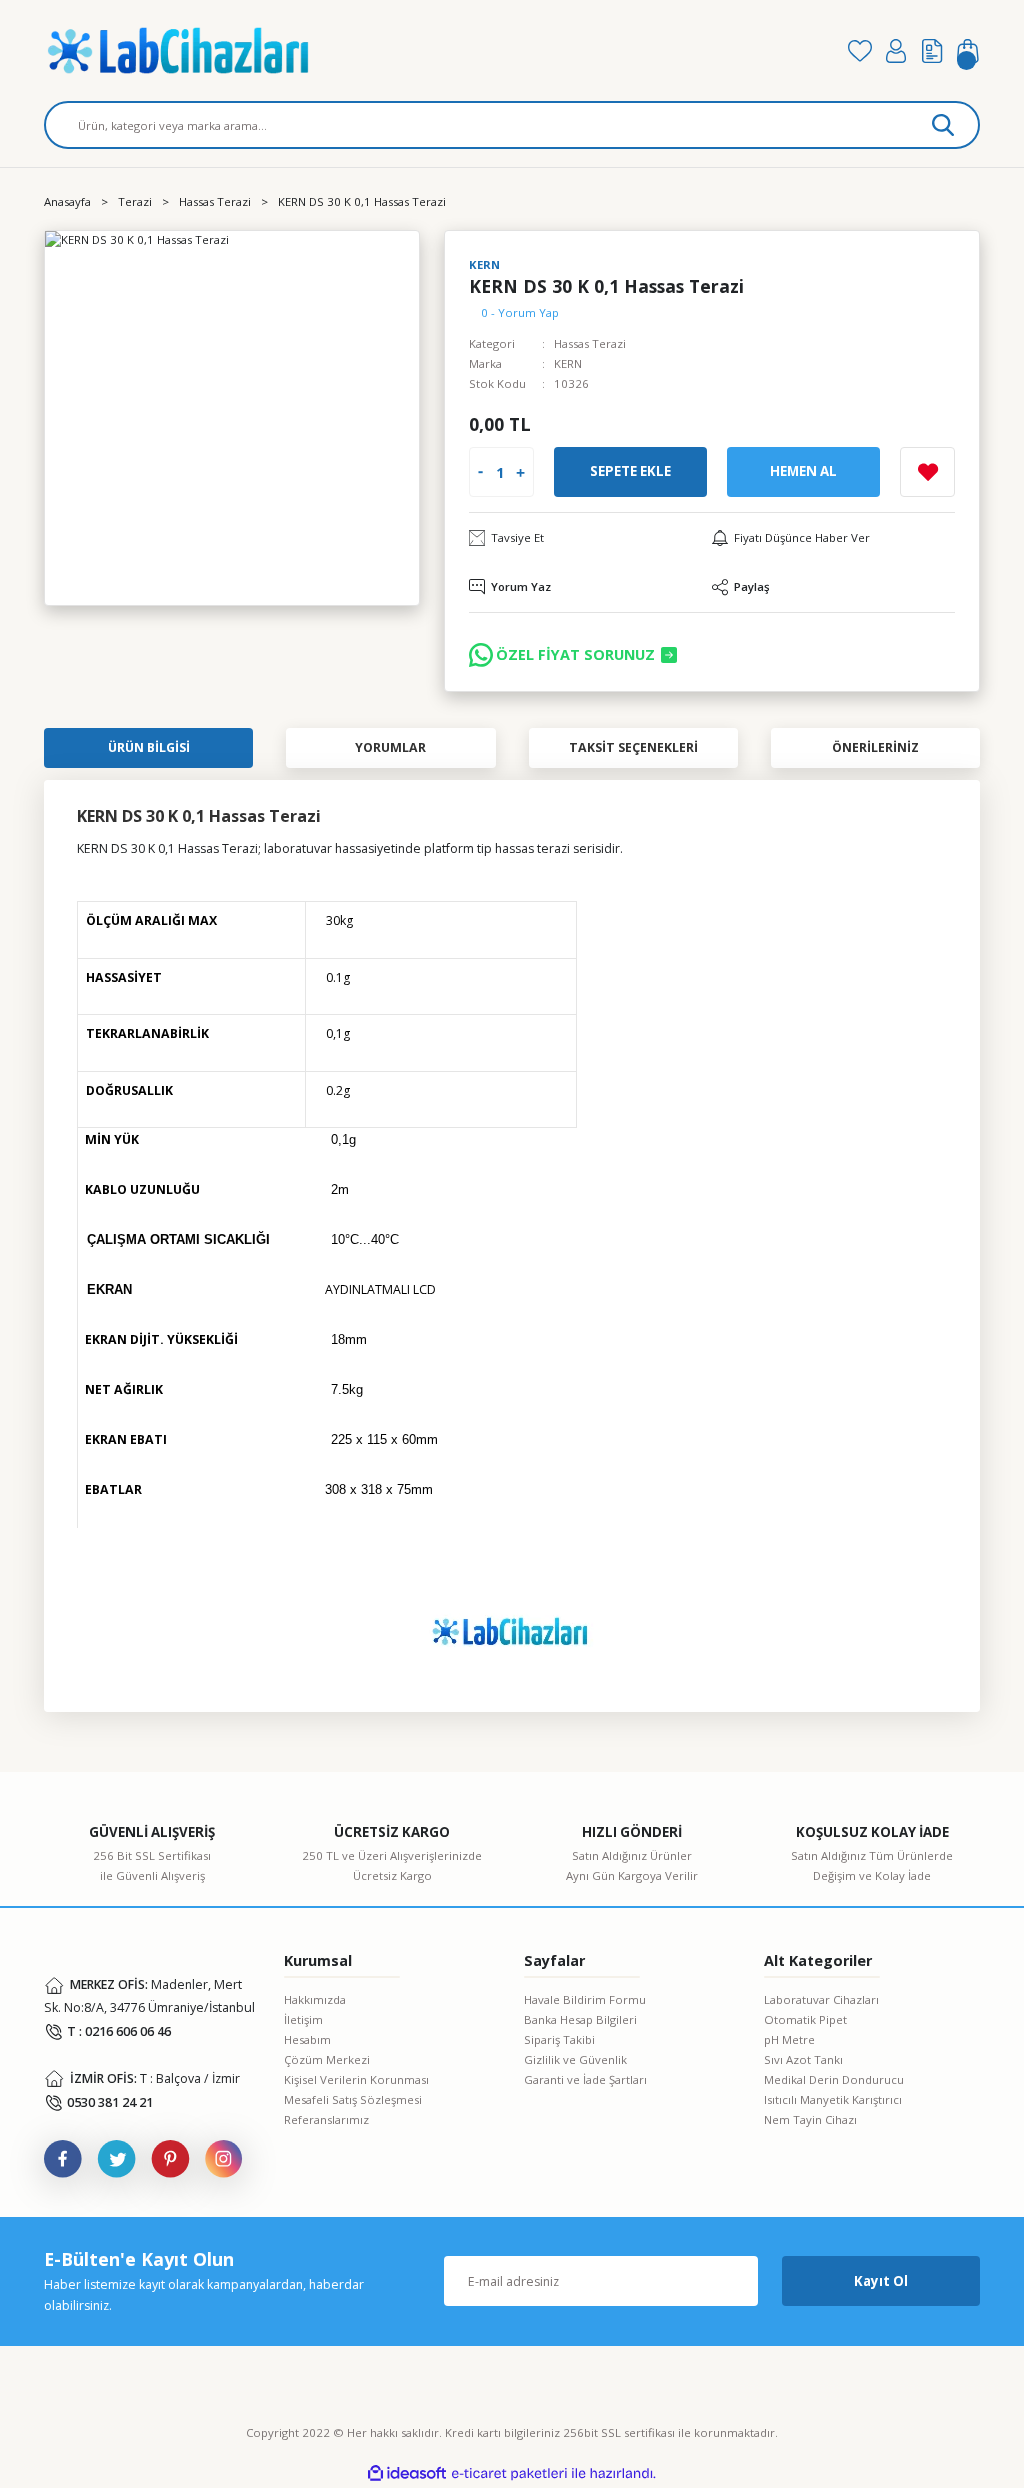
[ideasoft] (407, 2474)
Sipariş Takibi (559, 2039)
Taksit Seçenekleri (633, 747)
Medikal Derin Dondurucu (834, 2079)
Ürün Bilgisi (149, 747)
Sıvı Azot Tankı (803, 2059)
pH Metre (789, 2039)
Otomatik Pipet (805, 2019)
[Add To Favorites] (927, 472)
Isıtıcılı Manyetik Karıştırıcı (833, 2099)
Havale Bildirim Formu (585, 1999)
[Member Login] (896, 51)
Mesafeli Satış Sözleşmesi (353, 2099)
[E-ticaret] (509, 2473)
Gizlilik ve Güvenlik (575, 2059)
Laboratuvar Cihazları (821, 1999)
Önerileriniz (875, 747)
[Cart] (968, 51)
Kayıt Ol (881, 2281)
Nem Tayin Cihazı (810, 2119)
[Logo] (434, 50)
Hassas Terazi (590, 343)
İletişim (303, 2019)
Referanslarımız (326, 2119)
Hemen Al (803, 471)
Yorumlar (390, 747)
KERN (568, 363)
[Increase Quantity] (520, 472)
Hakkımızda (315, 1999)
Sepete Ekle (630, 471)
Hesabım (307, 2039)
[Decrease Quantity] (480, 472)
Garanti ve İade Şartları (585, 2079)
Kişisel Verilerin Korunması (356, 2079)
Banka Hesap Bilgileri (580, 2019)
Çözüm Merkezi (327, 2059)
